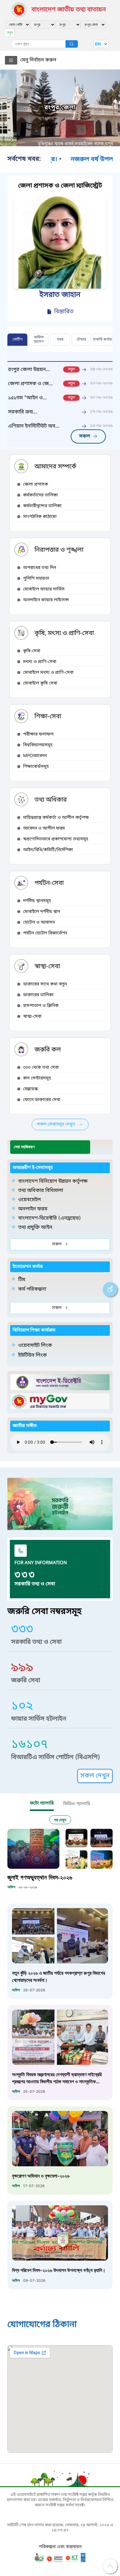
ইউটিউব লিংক (32, 1355)
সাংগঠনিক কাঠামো (40, 517)
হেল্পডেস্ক (30, 1089)
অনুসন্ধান (72, 44)
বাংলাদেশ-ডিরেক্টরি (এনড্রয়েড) (50, 1218)
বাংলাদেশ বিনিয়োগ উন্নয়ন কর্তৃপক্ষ (53, 1181)
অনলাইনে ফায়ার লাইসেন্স (46, 600)
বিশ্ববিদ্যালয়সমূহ (38, 745)
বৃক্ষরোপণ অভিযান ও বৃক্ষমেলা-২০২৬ (41, 2176)
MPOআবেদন (35, 756)
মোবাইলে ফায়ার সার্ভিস (44, 589)
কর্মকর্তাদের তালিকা (40, 495)
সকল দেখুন (95, 1776)
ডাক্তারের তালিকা (38, 995)
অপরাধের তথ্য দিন (40, 568)
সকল (57, 1244)
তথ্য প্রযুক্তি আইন (35, 1228)
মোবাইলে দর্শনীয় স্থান (42, 912)
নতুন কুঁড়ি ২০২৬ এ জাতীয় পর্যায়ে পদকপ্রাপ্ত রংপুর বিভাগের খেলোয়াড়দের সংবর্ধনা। (58, 1976)
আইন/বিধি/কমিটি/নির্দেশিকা (48, 850)
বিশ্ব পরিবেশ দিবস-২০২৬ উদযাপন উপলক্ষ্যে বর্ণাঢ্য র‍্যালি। (59, 2270)
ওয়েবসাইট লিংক (35, 1346)
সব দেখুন (60, 1820)
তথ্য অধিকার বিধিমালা (41, 1191)
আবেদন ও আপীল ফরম (44, 828)
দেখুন (10, 32)
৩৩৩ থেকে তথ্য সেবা (41, 1068)
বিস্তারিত (64, 312)
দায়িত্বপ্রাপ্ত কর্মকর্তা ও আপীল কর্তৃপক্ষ (56, 818)
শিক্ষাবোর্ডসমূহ (36, 767)
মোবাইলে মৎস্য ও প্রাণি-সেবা (48, 673)
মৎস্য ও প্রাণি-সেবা (40, 662)
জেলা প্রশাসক (36, 485)
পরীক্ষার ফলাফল (38, 734)
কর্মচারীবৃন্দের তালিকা (42, 506)
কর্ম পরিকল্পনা (32, 1289)
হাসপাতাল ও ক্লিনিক (41, 1006)
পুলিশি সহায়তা (36, 579)
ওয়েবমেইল (30, 1200)
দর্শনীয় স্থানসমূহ (37, 901)
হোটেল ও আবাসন (39, 923)
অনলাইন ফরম (33, 1209)
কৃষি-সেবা (32, 651)
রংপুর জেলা (60, 108)
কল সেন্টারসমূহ (37, 1078)
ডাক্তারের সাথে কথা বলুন (45, 984)
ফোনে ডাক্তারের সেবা (42, 1100)
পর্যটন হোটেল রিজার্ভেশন (45, 933)
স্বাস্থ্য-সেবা (32, 1017)
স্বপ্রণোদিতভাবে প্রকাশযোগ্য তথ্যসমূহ (56, 839)
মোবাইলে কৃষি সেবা (40, 683)
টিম (22, 1280)
